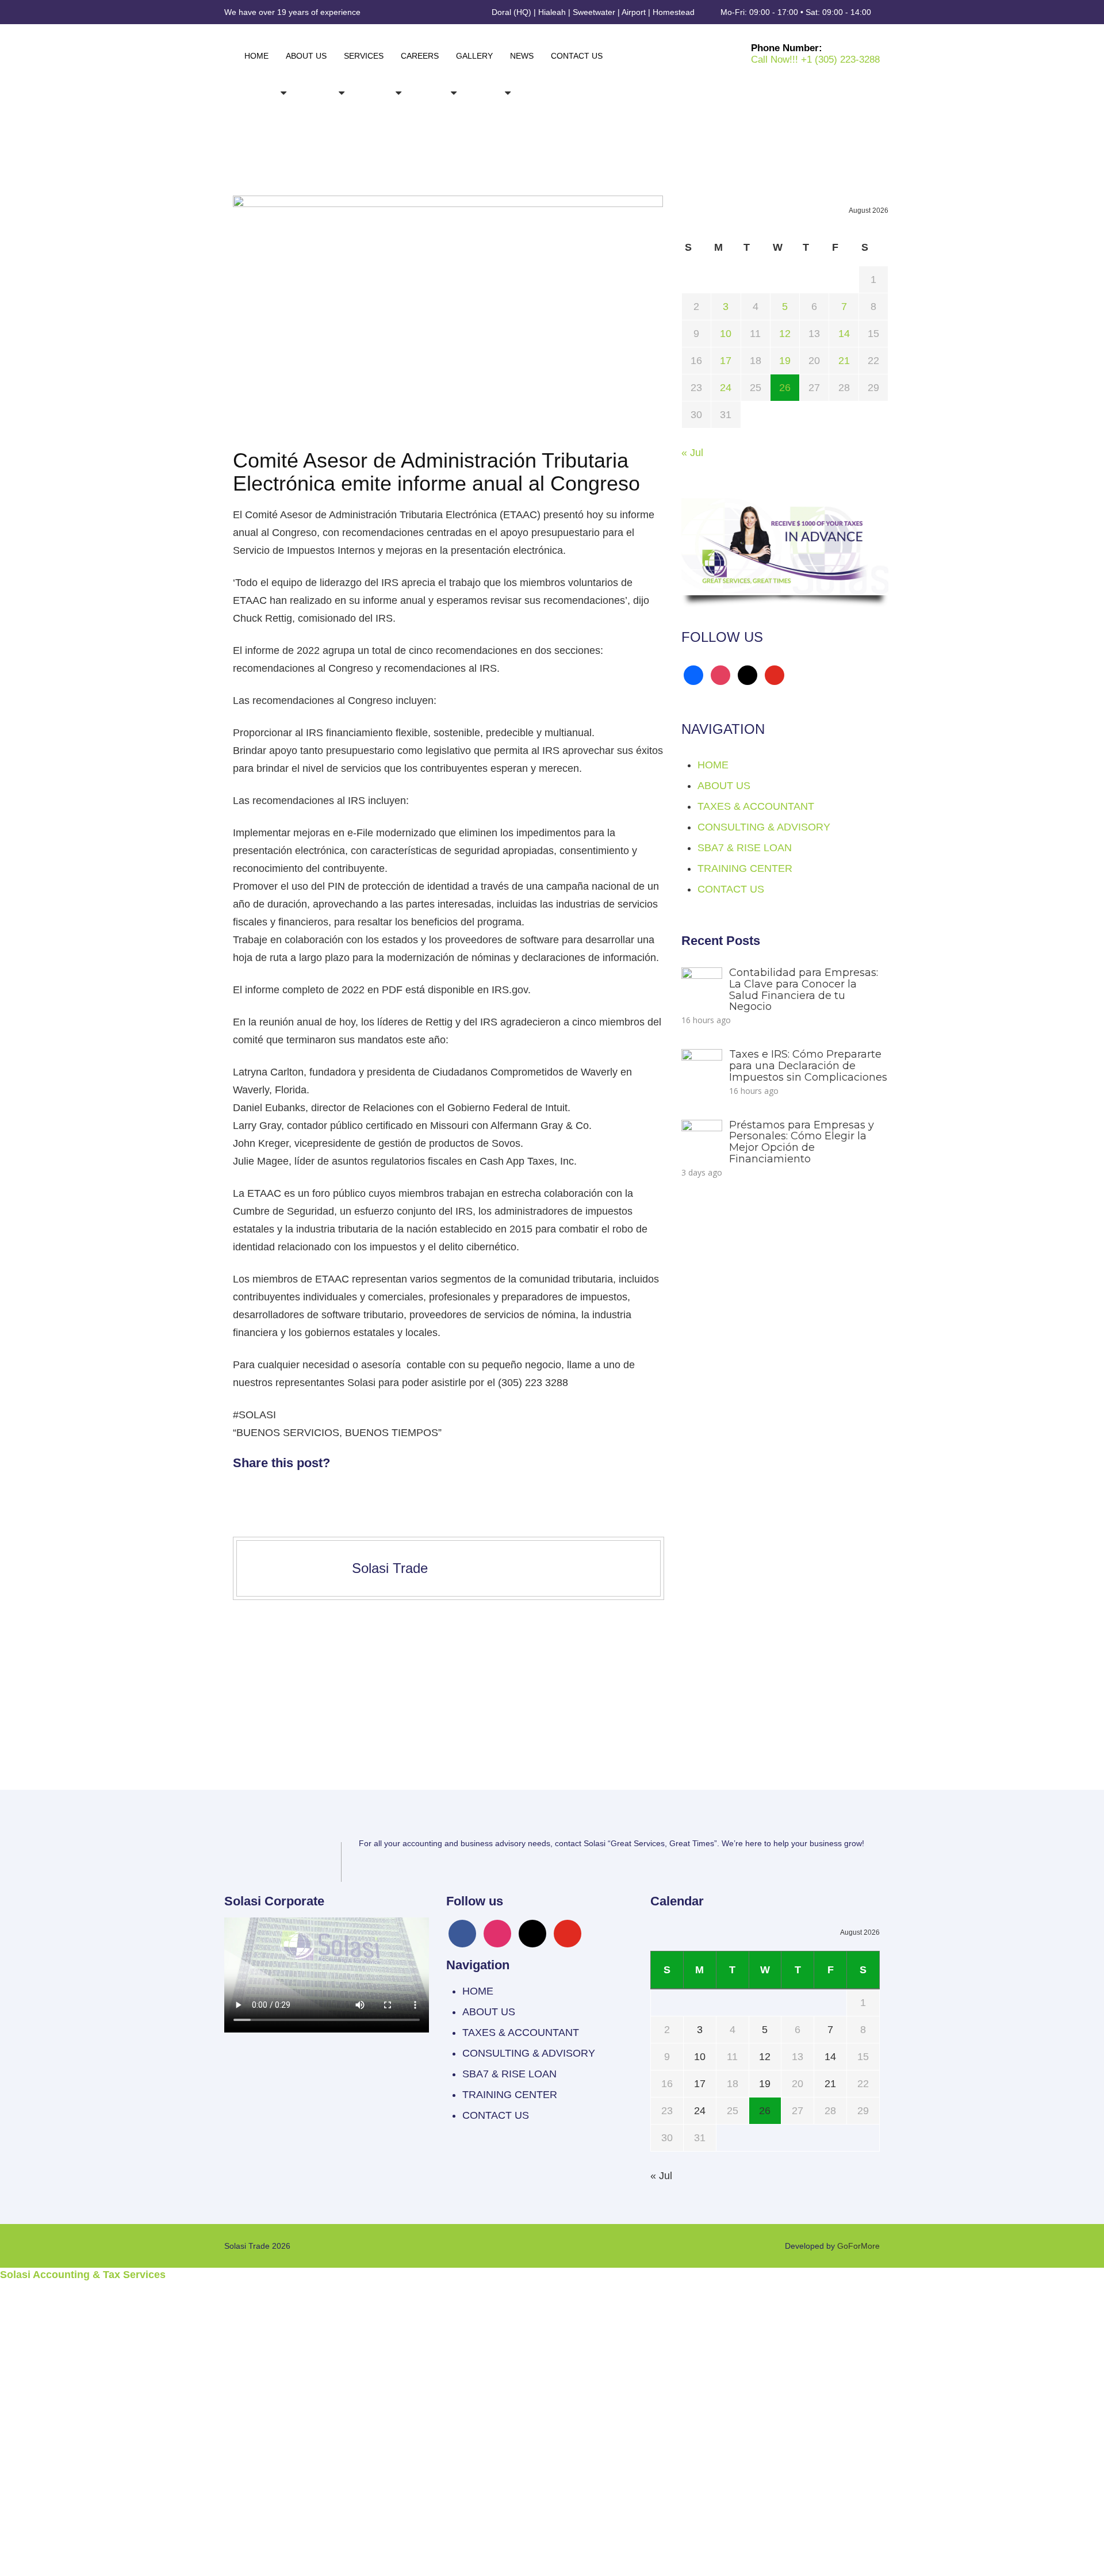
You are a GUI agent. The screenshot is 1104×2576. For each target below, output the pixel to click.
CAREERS (420, 56)
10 (726, 334)
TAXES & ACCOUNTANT (756, 806)
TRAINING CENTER (745, 868)
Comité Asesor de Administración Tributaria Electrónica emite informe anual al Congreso (436, 472)
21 (844, 361)
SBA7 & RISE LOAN (745, 848)
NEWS (522, 56)
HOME (256, 56)
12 (785, 334)
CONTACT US (577, 56)
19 (785, 361)
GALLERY (474, 56)
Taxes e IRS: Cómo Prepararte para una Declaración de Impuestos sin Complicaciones (808, 1066)
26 (785, 388)
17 (726, 361)
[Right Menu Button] (1097, 2289)
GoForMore (858, 2246)
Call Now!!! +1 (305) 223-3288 (815, 60)
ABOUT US (306, 56)
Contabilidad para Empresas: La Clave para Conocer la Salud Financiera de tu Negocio (804, 990)
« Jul (692, 453)
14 (844, 334)
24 (726, 388)
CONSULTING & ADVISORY (764, 827)
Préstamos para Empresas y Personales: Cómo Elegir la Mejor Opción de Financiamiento (802, 1142)
